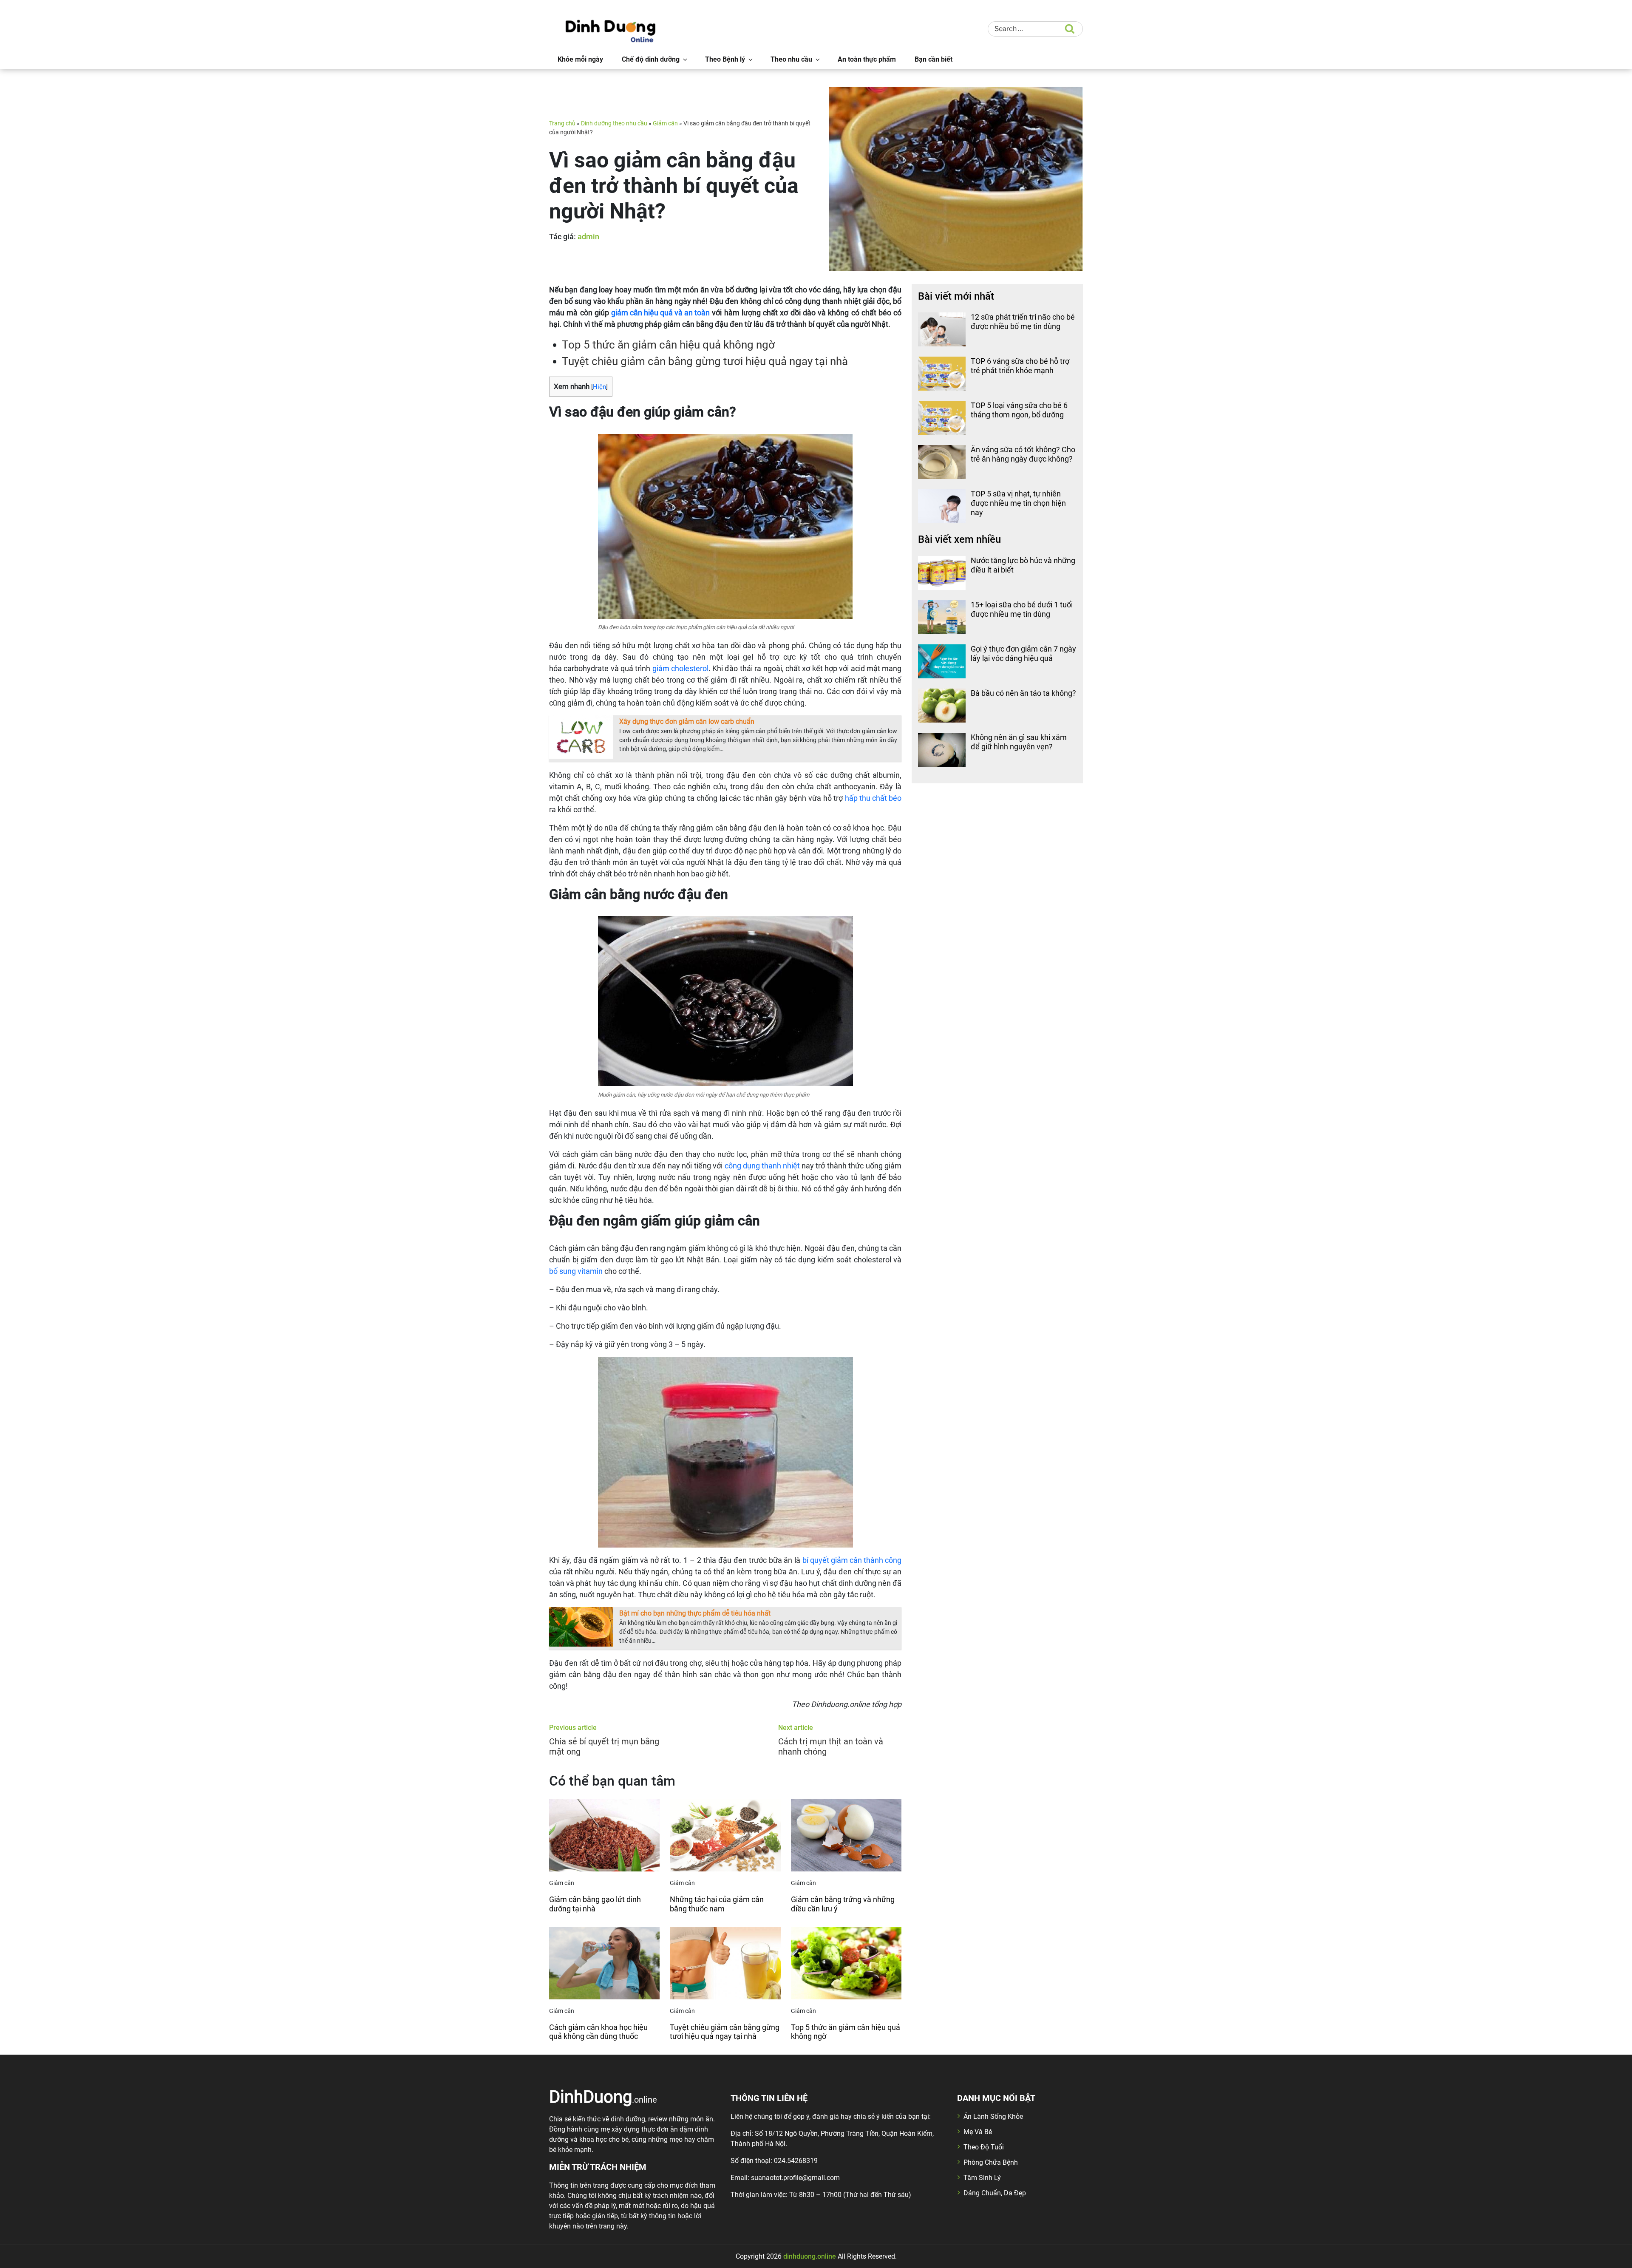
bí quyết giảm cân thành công (852, 1560)
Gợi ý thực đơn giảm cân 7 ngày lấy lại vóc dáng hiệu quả (1023, 653)
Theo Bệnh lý (725, 59)
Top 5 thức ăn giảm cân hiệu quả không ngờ (668, 345)
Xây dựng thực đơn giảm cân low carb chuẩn (687, 722)
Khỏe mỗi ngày (580, 59)
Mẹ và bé (978, 2132)
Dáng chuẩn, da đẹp (995, 2193)
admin (588, 237)
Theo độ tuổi (984, 2147)
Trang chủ (562, 123)
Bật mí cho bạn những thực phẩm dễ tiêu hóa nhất (695, 1613)
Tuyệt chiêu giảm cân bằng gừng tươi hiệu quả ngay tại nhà (705, 361)
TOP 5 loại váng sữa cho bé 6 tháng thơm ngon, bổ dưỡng (1019, 410)
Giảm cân (665, 123)
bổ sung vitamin (576, 1271)
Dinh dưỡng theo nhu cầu (614, 123)
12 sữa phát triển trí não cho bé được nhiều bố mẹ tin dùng (1023, 322)
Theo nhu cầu (791, 59)
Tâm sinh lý (982, 2178)
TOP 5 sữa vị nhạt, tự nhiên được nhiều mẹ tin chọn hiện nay (1018, 503)
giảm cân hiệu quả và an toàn (660, 313)
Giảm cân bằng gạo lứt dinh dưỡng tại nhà (595, 1904)
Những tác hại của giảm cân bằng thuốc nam (717, 1904)
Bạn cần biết (934, 59)
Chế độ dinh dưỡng (651, 59)
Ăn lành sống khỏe (993, 2116)
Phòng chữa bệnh (991, 2162)
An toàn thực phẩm (867, 59)
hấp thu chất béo (873, 798)
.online (603, 2096)
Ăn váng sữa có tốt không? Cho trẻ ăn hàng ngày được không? (1023, 454)
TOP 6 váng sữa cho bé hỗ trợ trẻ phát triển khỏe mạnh (1020, 366)
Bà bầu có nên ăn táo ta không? (1023, 693)
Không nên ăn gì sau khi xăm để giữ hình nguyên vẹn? (1019, 742)
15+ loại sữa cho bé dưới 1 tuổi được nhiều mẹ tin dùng (1022, 609)
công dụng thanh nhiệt (762, 1166)
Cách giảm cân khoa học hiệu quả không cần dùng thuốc (598, 2032)
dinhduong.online (810, 2256)
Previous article (573, 1728)
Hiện (599, 387)
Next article (796, 1728)
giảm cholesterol (680, 668)
